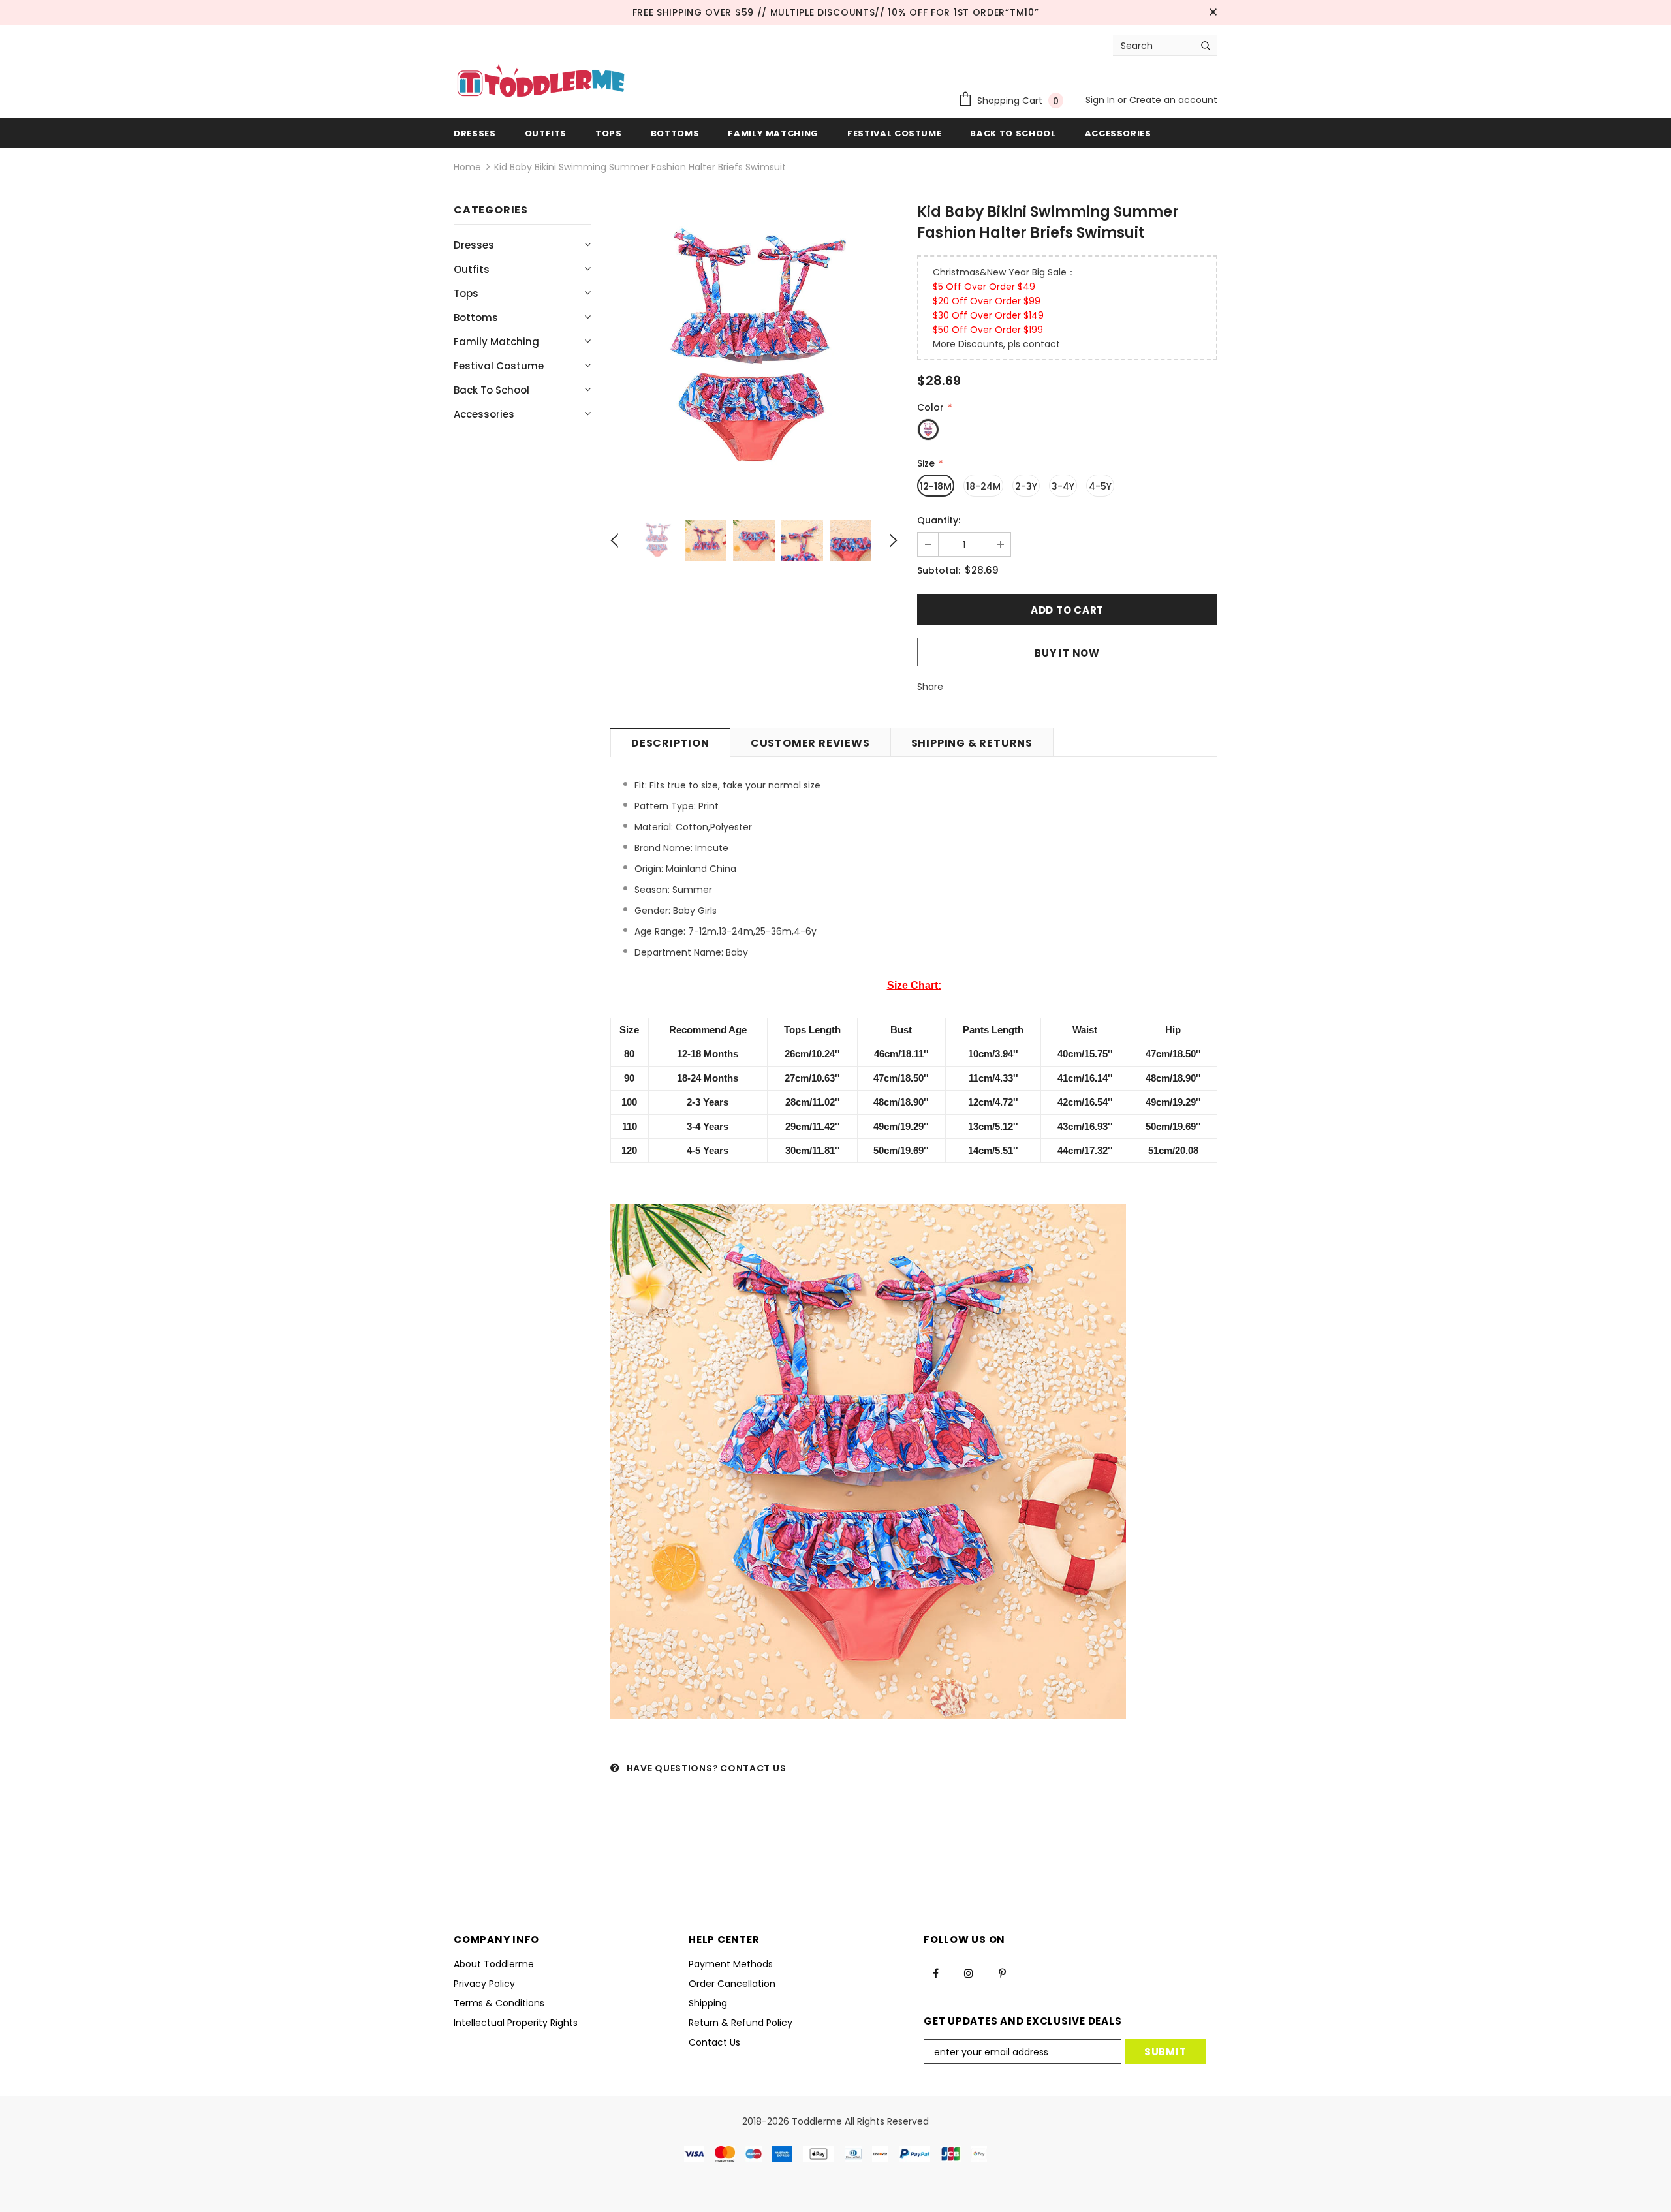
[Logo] (541, 82)
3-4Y (1063, 486)
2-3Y (1026, 486)
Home (467, 167)
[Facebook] (935, 1973)
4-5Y (1100, 486)
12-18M (936, 486)
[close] (1213, 12)
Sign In (1101, 100)
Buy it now (1067, 653)
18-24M (983, 486)
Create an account (1173, 100)
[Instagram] (969, 1973)
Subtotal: (939, 570)
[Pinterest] (1002, 1973)
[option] (754, 350)
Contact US (753, 1768)
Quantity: (939, 520)
